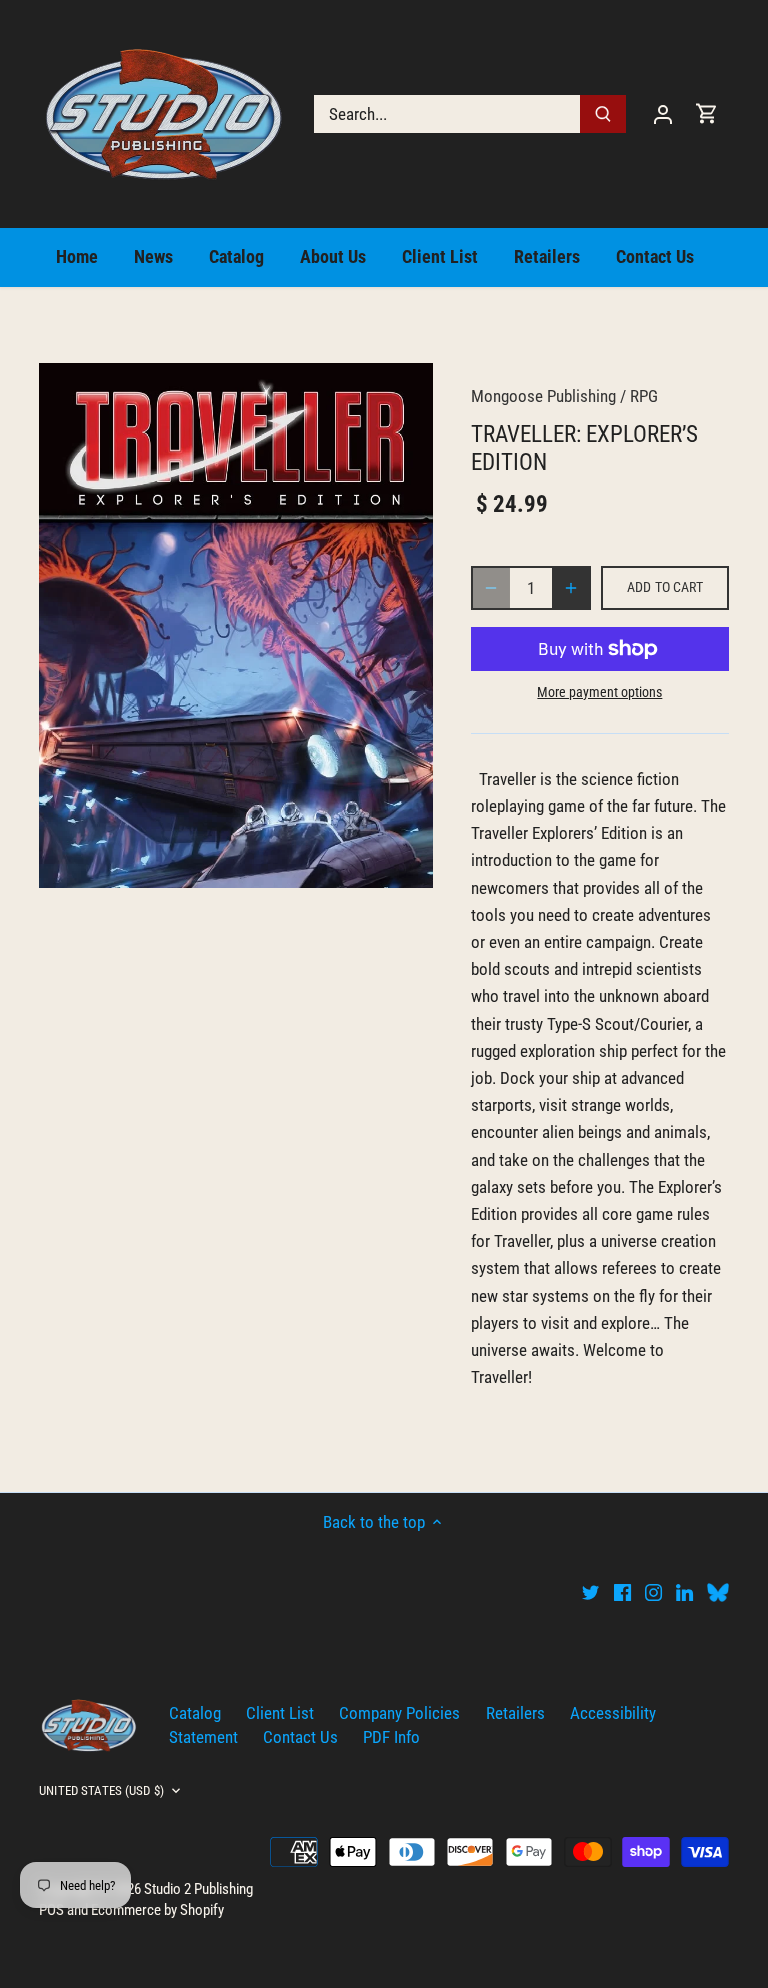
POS (51, 1910)
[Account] (663, 113)
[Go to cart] (707, 113)
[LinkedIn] (684, 1592)
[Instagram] (653, 1592)
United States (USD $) (101, 1790)
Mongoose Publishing (543, 396)
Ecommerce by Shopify (157, 1910)
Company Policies (399, 1713)
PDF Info (391, 1737)
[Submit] (603, 114)
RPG (644, 396)
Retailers (515, 1713)
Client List (280, 1713)
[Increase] (571, 588)
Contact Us (300, 1737)
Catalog (195, 1713)
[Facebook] (622, 1592)
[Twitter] (590, 1592)
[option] (236, 625)
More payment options (599, 692)
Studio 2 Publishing (198, 1889)
